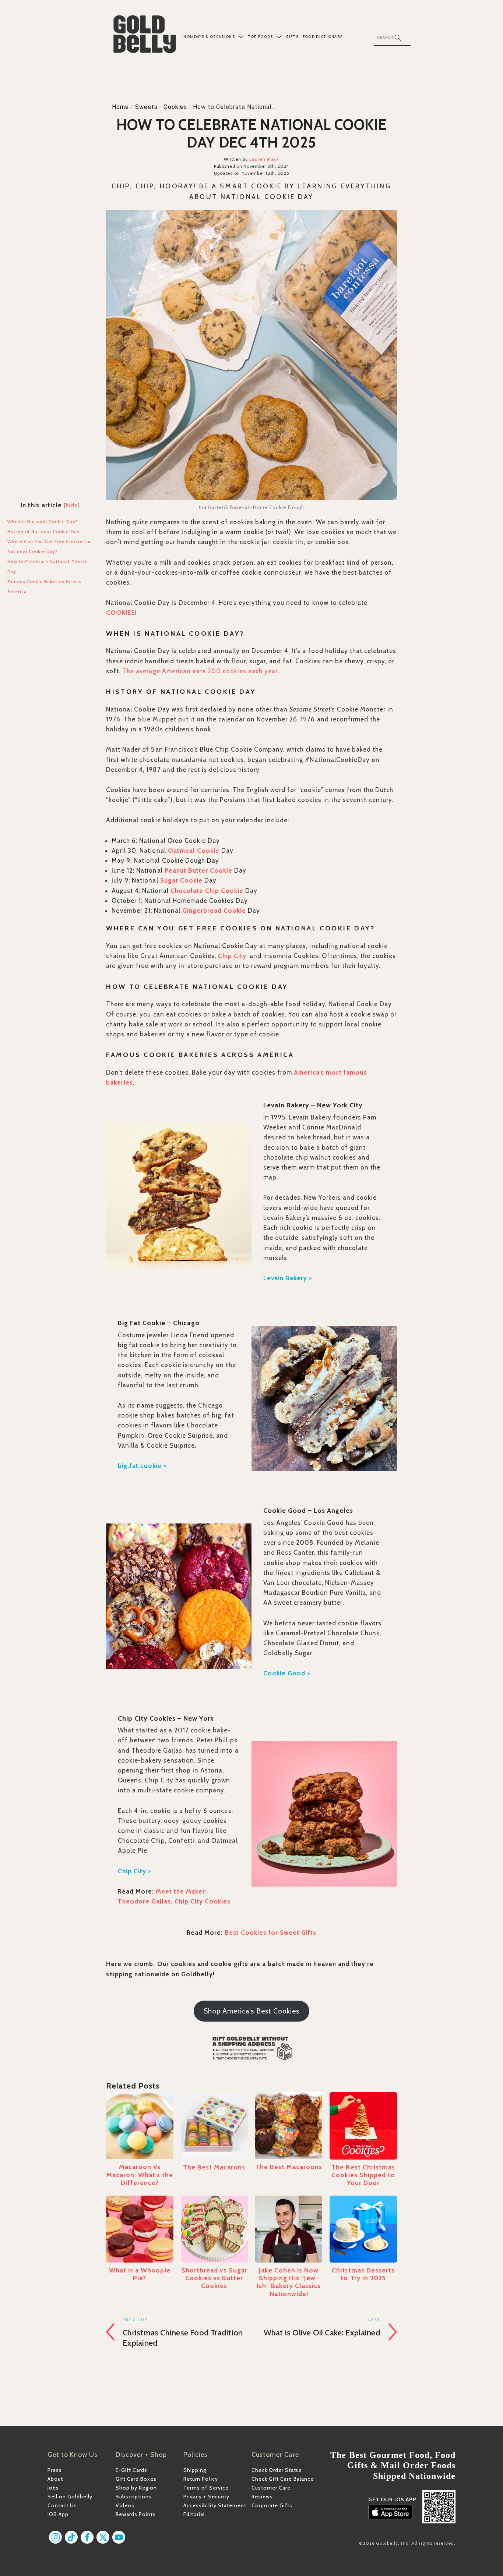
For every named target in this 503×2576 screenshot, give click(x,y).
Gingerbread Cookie (214, 911)
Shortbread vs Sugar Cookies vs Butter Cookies (214, 2278)
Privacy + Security (206, 2497)
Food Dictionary (323, 37)
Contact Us (62, 2505)
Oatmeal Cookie (194, 851)
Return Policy (201, 2479)
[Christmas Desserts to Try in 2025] (363, 2229)
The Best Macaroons (289, 2167)
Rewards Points (136, 2514)
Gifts (292, 37)
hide (72, 505)
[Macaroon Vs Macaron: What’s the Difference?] (140, 2126)
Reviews (262, 2497)
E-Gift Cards (131, 2470)
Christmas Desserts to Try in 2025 (363, 2274)
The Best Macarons (214, 2167)
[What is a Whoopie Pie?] (140, 2229)
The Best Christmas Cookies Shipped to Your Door (363, 2175)
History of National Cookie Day (43, 531)
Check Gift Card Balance (283, 2479)
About (55, 2479)
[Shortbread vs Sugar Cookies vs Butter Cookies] (214, 2229)
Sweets (146, 107)
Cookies (175, 107)
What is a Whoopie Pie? (140, 2274)
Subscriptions (134, 2497)
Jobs (53, 2488)
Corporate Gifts (272, 2505)
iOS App (58, 2514)
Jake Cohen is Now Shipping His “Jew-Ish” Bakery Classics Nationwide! (289, 2282)
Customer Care (271, 2488)
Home (120, 107)
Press (55, 2470)
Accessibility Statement (215, 2505)
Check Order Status (277, 2470)
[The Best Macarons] (214, 2126)
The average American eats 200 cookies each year (200, 671)
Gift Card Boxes (136, 2479)
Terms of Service (206, 2488)
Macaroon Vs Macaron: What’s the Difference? (140, 2174)
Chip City (232, 956)
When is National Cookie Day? (43, 521)
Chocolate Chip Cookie (207, 891)
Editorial (194, 2514)
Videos (125, 2505)
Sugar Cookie (181, 880)
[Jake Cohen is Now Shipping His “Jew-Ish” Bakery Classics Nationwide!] (289, 2229)
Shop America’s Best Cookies (251, 2011)
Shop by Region (136, 2488)
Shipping (195, 2470)
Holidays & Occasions (209, 37)
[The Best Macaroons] (289, 2126)
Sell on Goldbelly (70, 2497)
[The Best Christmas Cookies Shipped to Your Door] (363, 2126)
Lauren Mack (264, 159)
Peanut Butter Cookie (198, 870)
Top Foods (261, 37)
